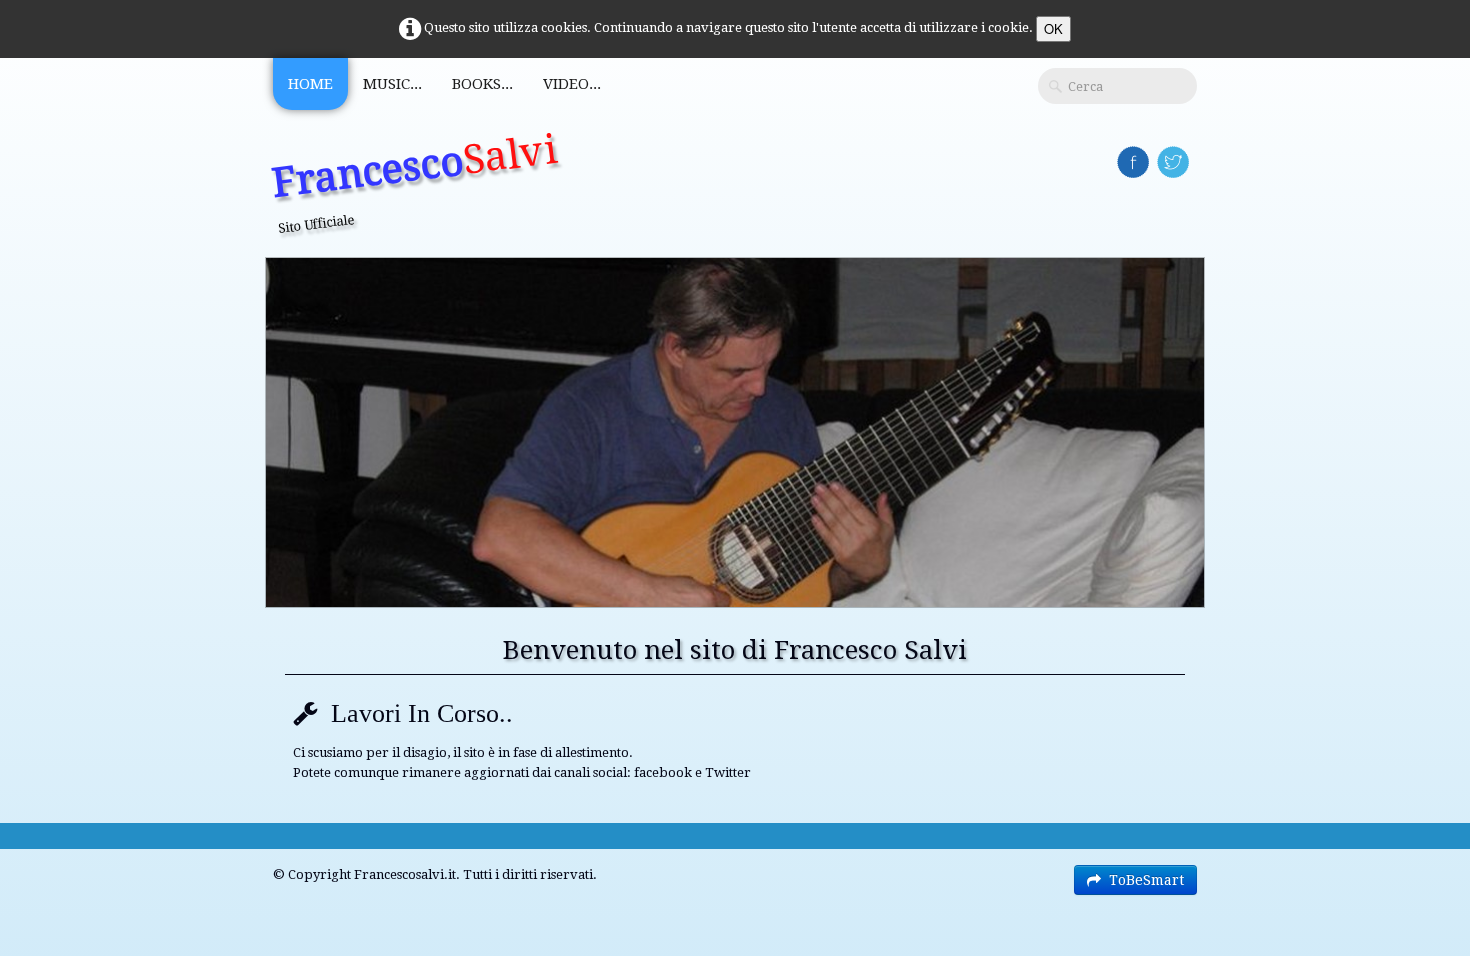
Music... (392, 84)
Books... (482, 84)
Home (310, 84)
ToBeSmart (1146, 880)
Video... (572, 84)
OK (1053, 28)
